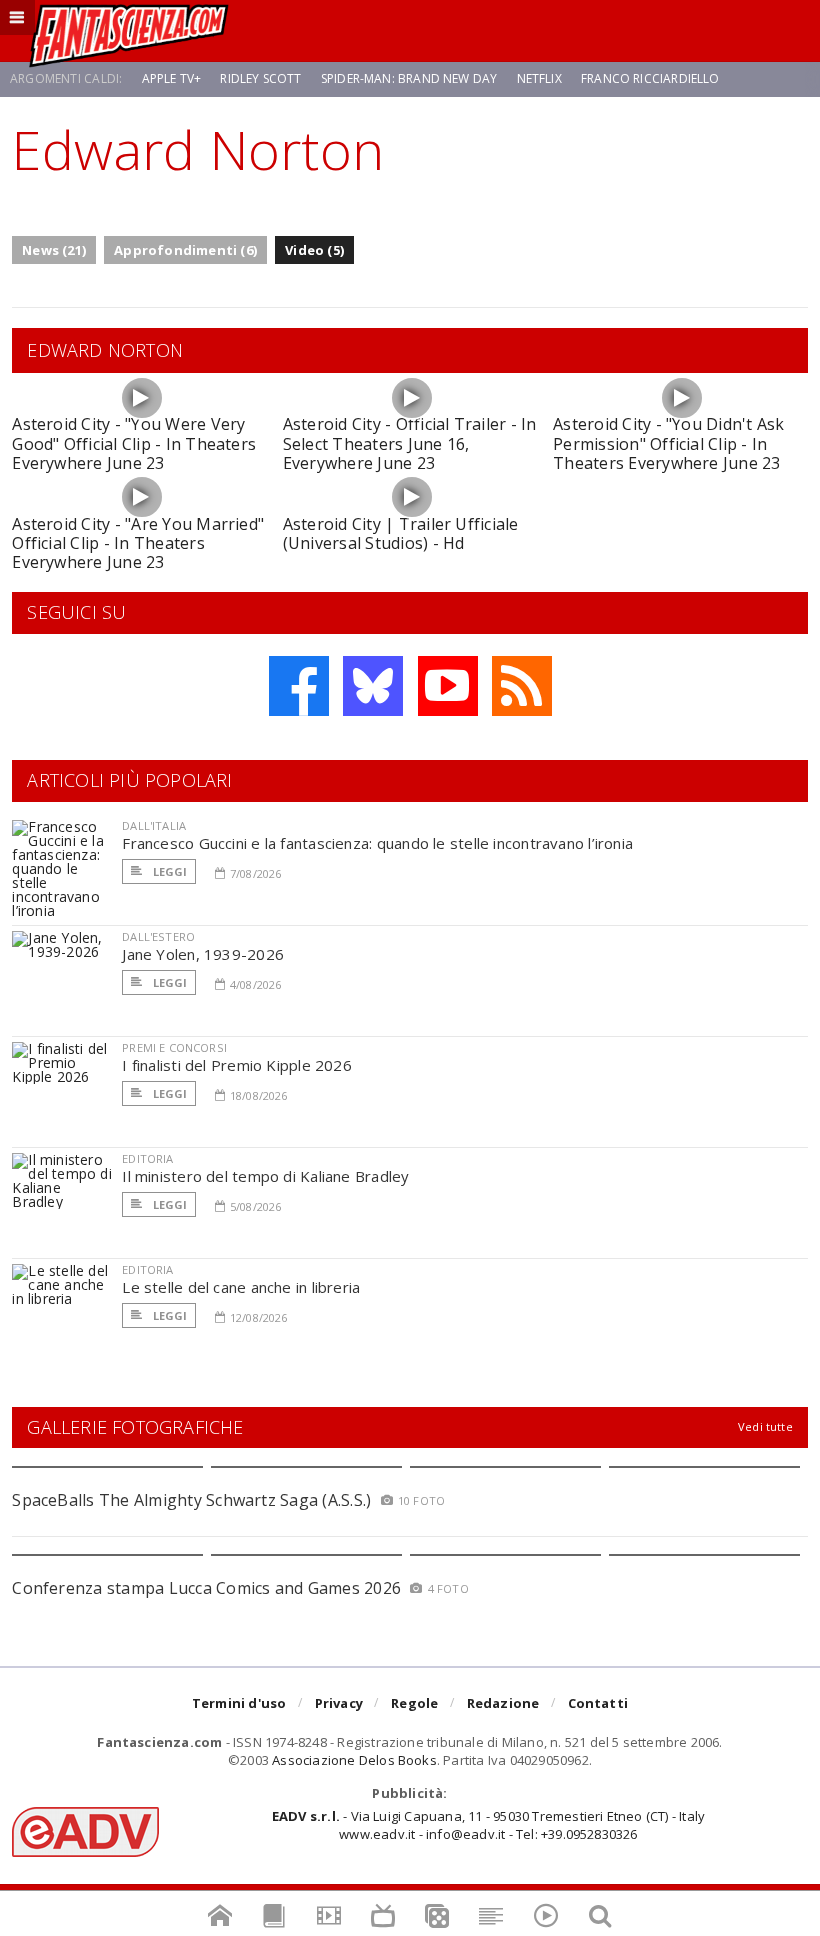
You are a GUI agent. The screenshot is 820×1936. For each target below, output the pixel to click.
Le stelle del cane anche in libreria (241, 1287)
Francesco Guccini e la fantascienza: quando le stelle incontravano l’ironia (377, 843)
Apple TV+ (172, 78)
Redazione (503, 1703)
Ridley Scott (260, 78)
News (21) (54, 250)
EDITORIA (147, 1158)
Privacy (339, 1703)
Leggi (168, 871)
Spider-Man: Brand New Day (409, 78)
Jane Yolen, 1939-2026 (203, 954)
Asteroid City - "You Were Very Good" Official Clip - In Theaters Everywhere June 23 (134, 443)
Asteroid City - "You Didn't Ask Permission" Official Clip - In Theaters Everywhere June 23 (668, 443)
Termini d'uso (239, 1703)
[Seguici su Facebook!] (299, 686)
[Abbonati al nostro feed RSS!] (522, 686)
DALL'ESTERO (158, 936)
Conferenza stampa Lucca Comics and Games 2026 (206, 1588)
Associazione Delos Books (354, 1760)
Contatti (598, 1703)
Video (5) (314, 250)
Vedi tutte (765, 1426)
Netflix (539, 78)
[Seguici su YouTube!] (448, 686)
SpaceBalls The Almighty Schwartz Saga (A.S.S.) (191, 1500)
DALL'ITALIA (154, 825)
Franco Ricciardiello (650, 78)
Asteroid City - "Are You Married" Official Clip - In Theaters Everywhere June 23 (138, 543)
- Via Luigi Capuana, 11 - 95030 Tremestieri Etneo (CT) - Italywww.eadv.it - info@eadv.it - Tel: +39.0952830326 (488, 1825)
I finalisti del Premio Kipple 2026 (237, 1065)
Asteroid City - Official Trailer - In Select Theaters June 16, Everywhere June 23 (410, 443)
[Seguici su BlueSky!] (373, 686)
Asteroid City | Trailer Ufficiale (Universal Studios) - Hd (401, 533)
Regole (414, 1703)
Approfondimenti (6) (185, 250)
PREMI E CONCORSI (174, 1047)
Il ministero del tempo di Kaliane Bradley (265, 1176)
